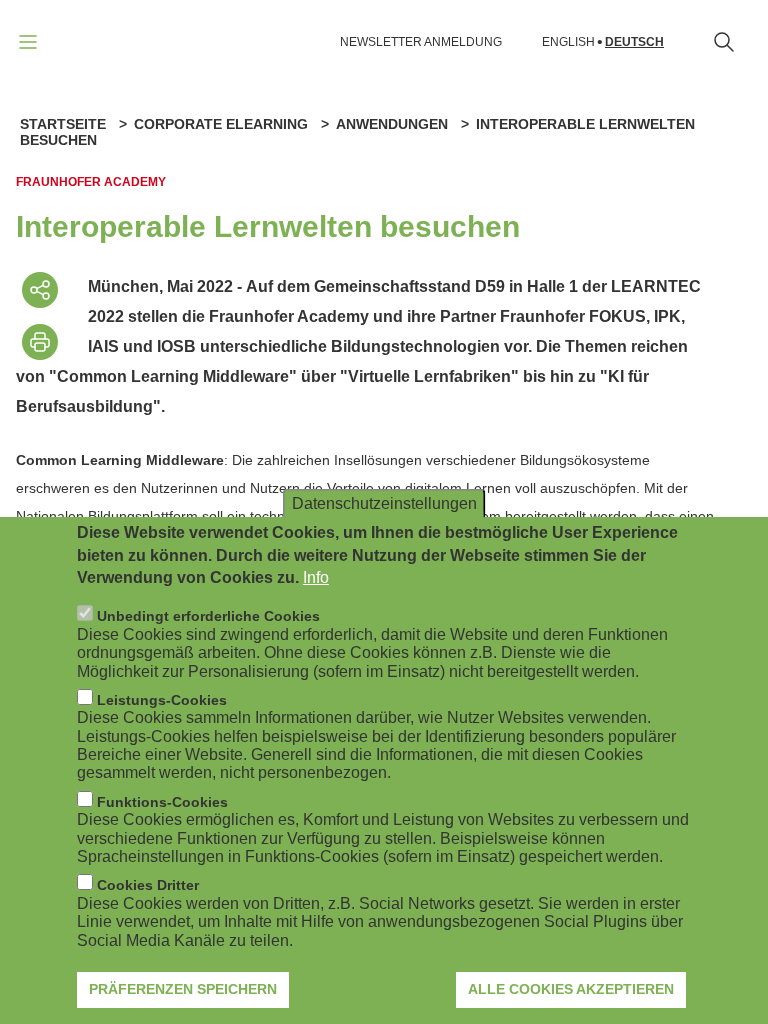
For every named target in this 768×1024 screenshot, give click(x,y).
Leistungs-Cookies (162, 700)
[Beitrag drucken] (40, 342)
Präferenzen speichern (183, 989)
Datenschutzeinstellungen (384, 503)
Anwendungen (392, 124)
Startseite (63, 124)
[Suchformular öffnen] (724, 42)
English (568, 42)
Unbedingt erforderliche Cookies (208, 616)
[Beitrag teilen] (40, 290)
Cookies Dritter (148, 885)
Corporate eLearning (221, 124)
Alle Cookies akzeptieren (571, 989)
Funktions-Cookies (162, 802)
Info (316, 577)
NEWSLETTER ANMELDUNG (421, 42)
